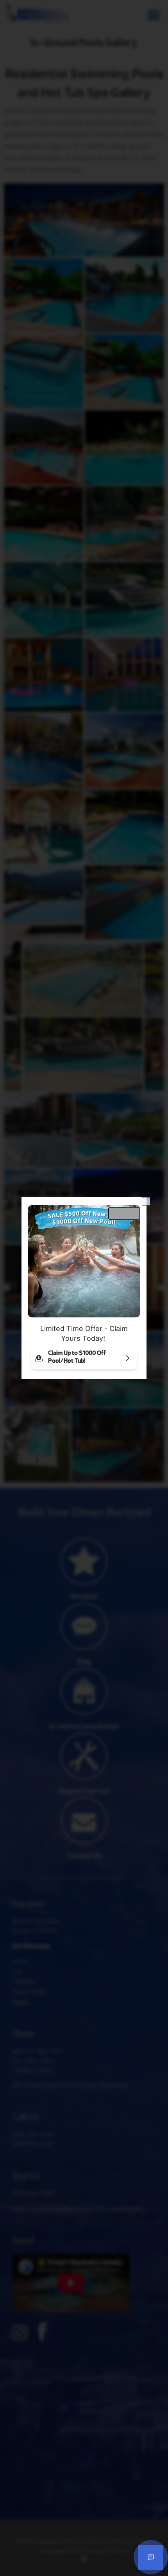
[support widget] (151, 2557)
